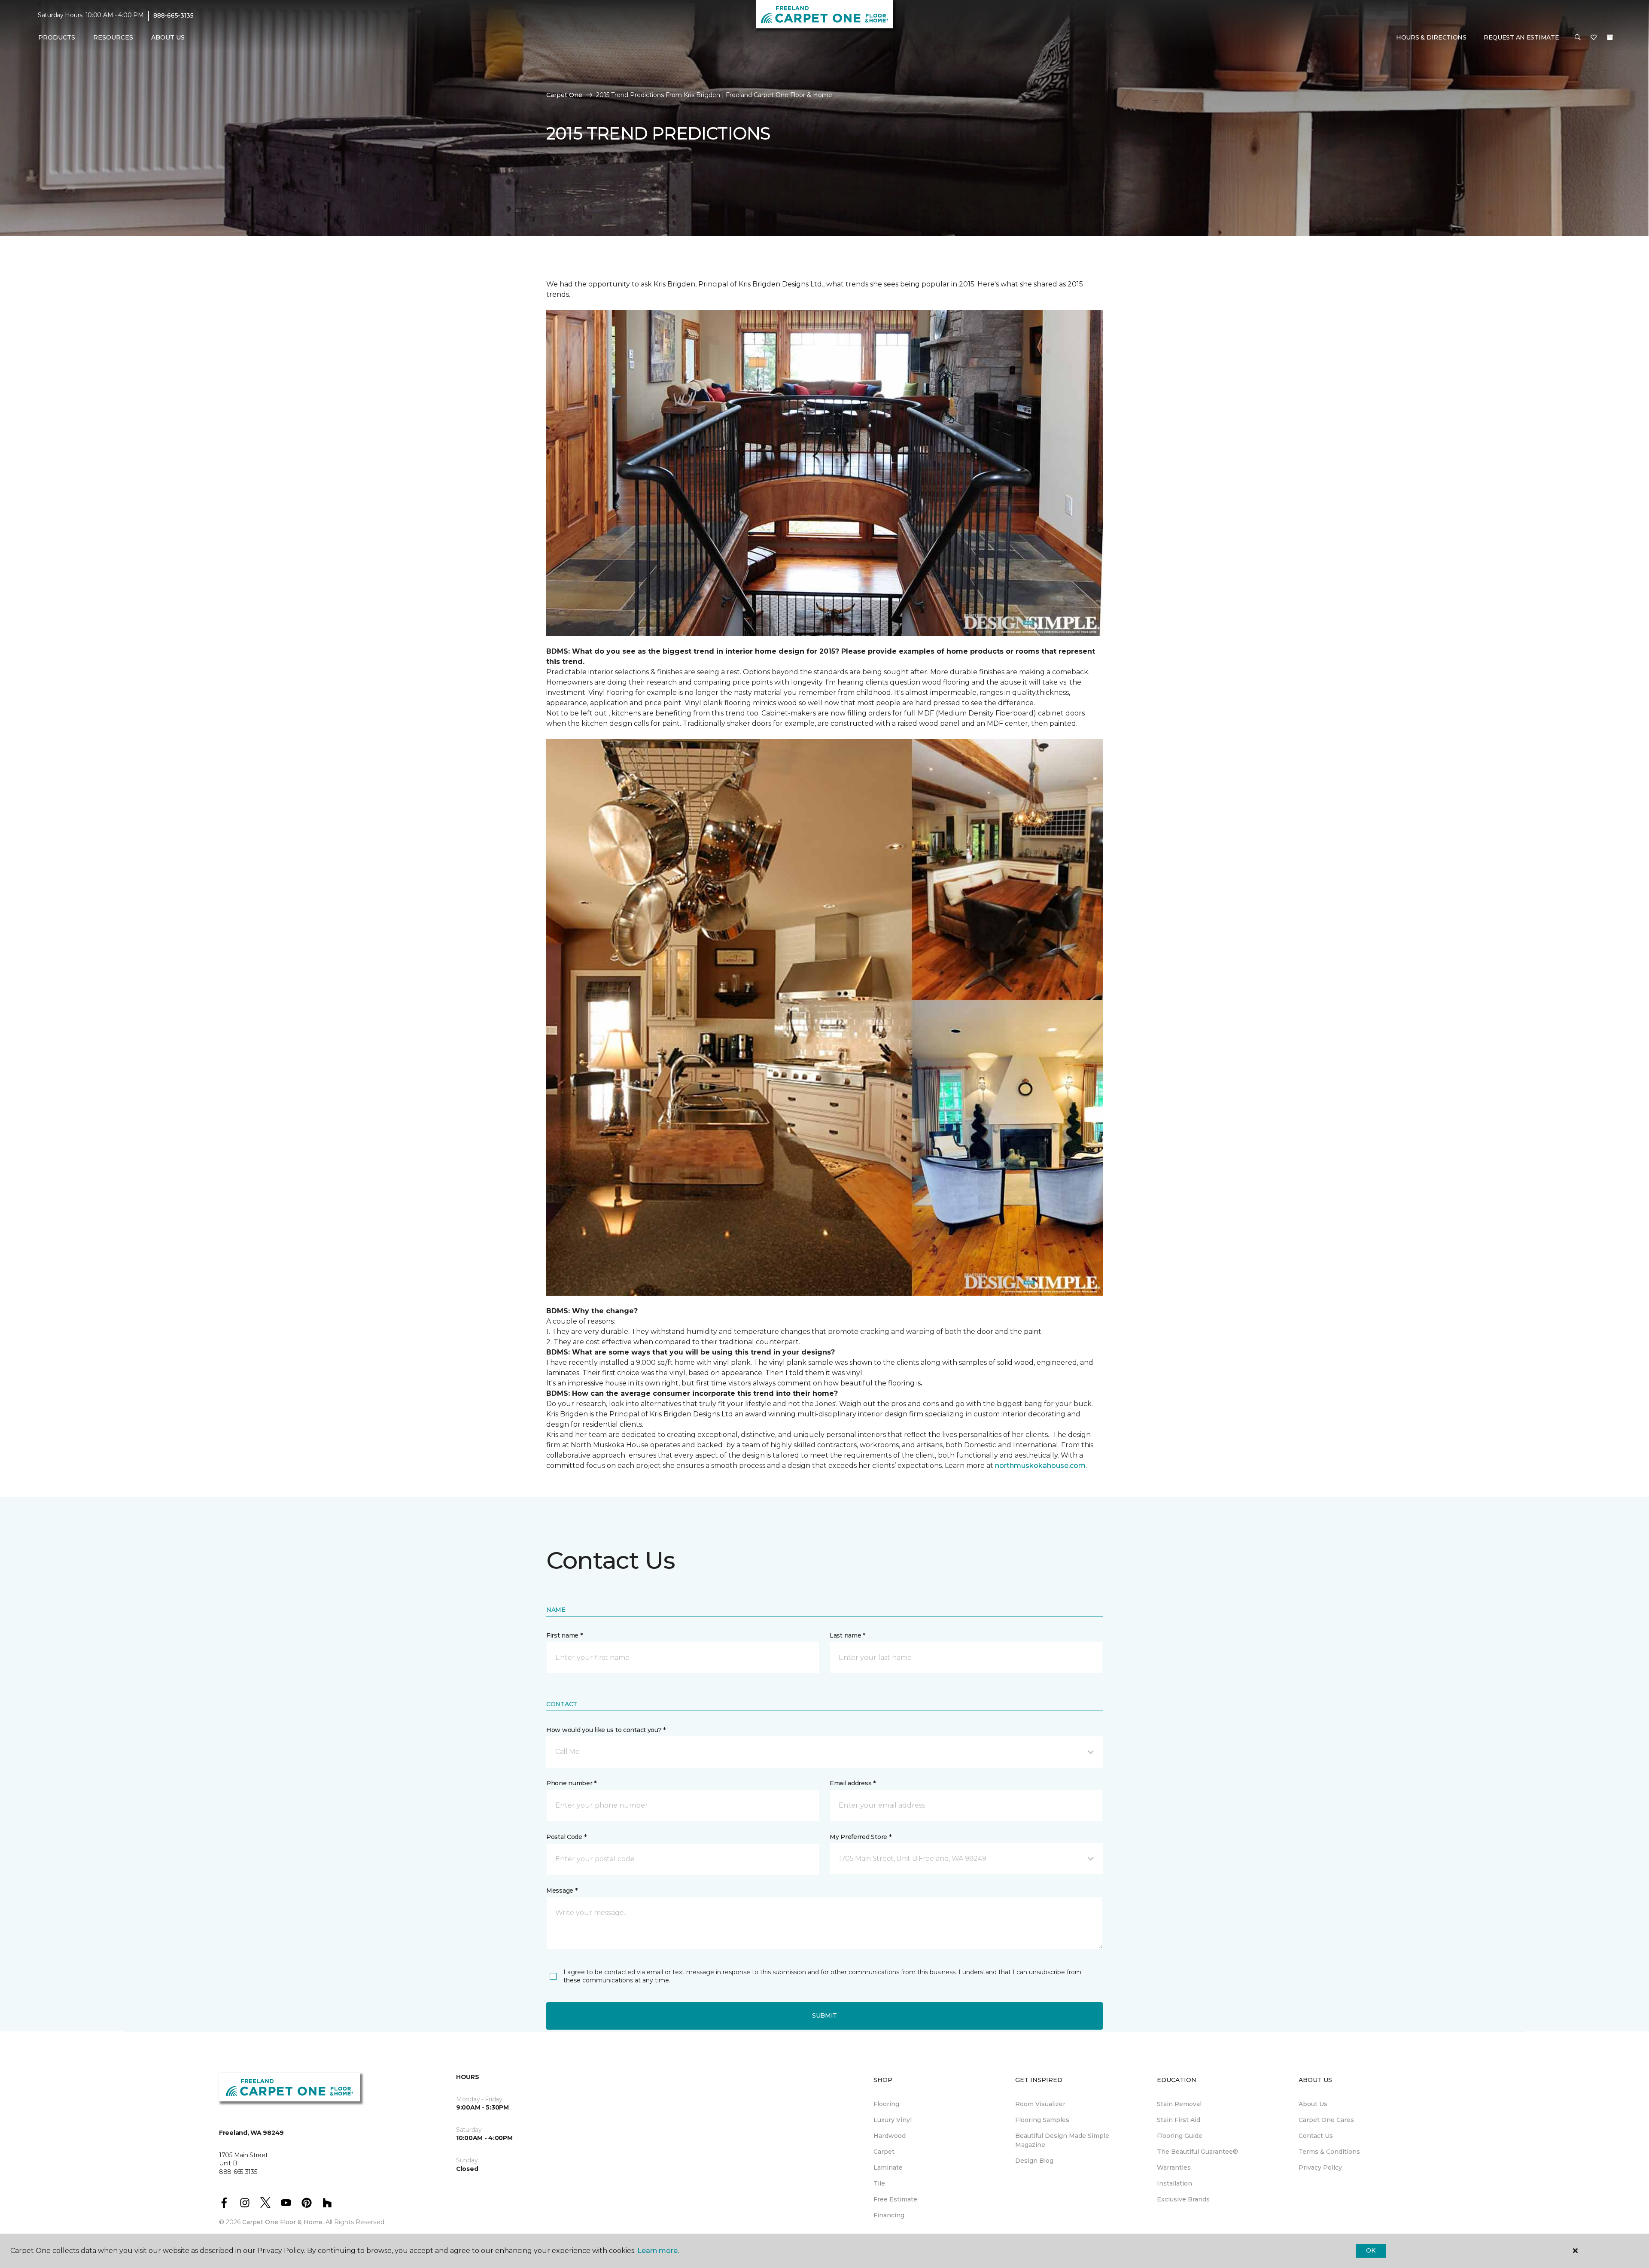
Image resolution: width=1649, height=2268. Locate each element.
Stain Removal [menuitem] (1179, 2104)
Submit (824, 2015)
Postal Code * (566, 1837)
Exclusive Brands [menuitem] (1183, 2199)
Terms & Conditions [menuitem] (1329, 2152)
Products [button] (57, 37)
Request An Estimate (1521, 37)
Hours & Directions (1431, 37)
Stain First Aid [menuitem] (1179, 2120)
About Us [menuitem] (1313, 2104)
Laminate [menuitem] (888, 2168)
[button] (1578, 38)
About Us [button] (168, 37)
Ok (1371, 2250)
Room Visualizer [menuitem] (1040, 2104)
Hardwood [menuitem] (890, 2136)
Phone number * (571, 1783)
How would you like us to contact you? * (606, 1730)
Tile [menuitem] (879, 2183)
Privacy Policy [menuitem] (1320, 2168)
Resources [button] (113, 37)
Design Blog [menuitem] (1034, 2161)
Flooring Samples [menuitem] (1042, 2120)
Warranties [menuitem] (1174, 2168)
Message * (562, 1891)
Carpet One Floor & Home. (283, 2222)
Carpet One (564, 95)
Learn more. (658, 2251)
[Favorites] (1594, 38)
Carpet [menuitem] (884, 2152)
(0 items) (1610, 37)
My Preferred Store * (860, 1837)
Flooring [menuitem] (886, 2104)
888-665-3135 (173, 15)
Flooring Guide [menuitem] (1180, 2136)
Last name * (847, 1635)
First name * (564, 1635)
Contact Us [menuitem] (1316, 2136)
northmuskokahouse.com (1040, 1466)
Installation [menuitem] (1174, 2183)
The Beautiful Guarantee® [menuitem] (1197, 2152)
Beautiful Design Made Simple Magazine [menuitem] (1062, 2140)
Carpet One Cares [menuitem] (1326, 2120)
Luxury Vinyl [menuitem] (893, 2120)
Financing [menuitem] (889, 2215)
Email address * (853, 1783)
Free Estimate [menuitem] (895, 2199)
